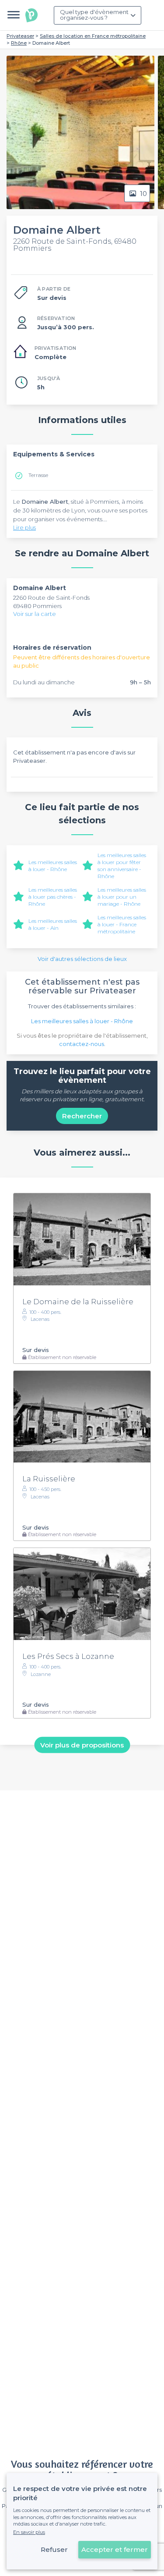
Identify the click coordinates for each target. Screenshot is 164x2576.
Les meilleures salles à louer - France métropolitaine (122, 924)
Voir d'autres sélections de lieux (82, 959)
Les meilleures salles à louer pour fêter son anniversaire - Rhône (122, 866)
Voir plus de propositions (82, 1745)
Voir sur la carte (35, 614)
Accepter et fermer (115, 2549)
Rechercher (82, 1116)
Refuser (54, 2549)
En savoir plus (29, 2532)
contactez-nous (82, 1044)
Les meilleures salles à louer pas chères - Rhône (53, 897)
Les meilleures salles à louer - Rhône (53, 866)
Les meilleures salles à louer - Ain (53, 924)
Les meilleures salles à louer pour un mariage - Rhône (122, 897)
